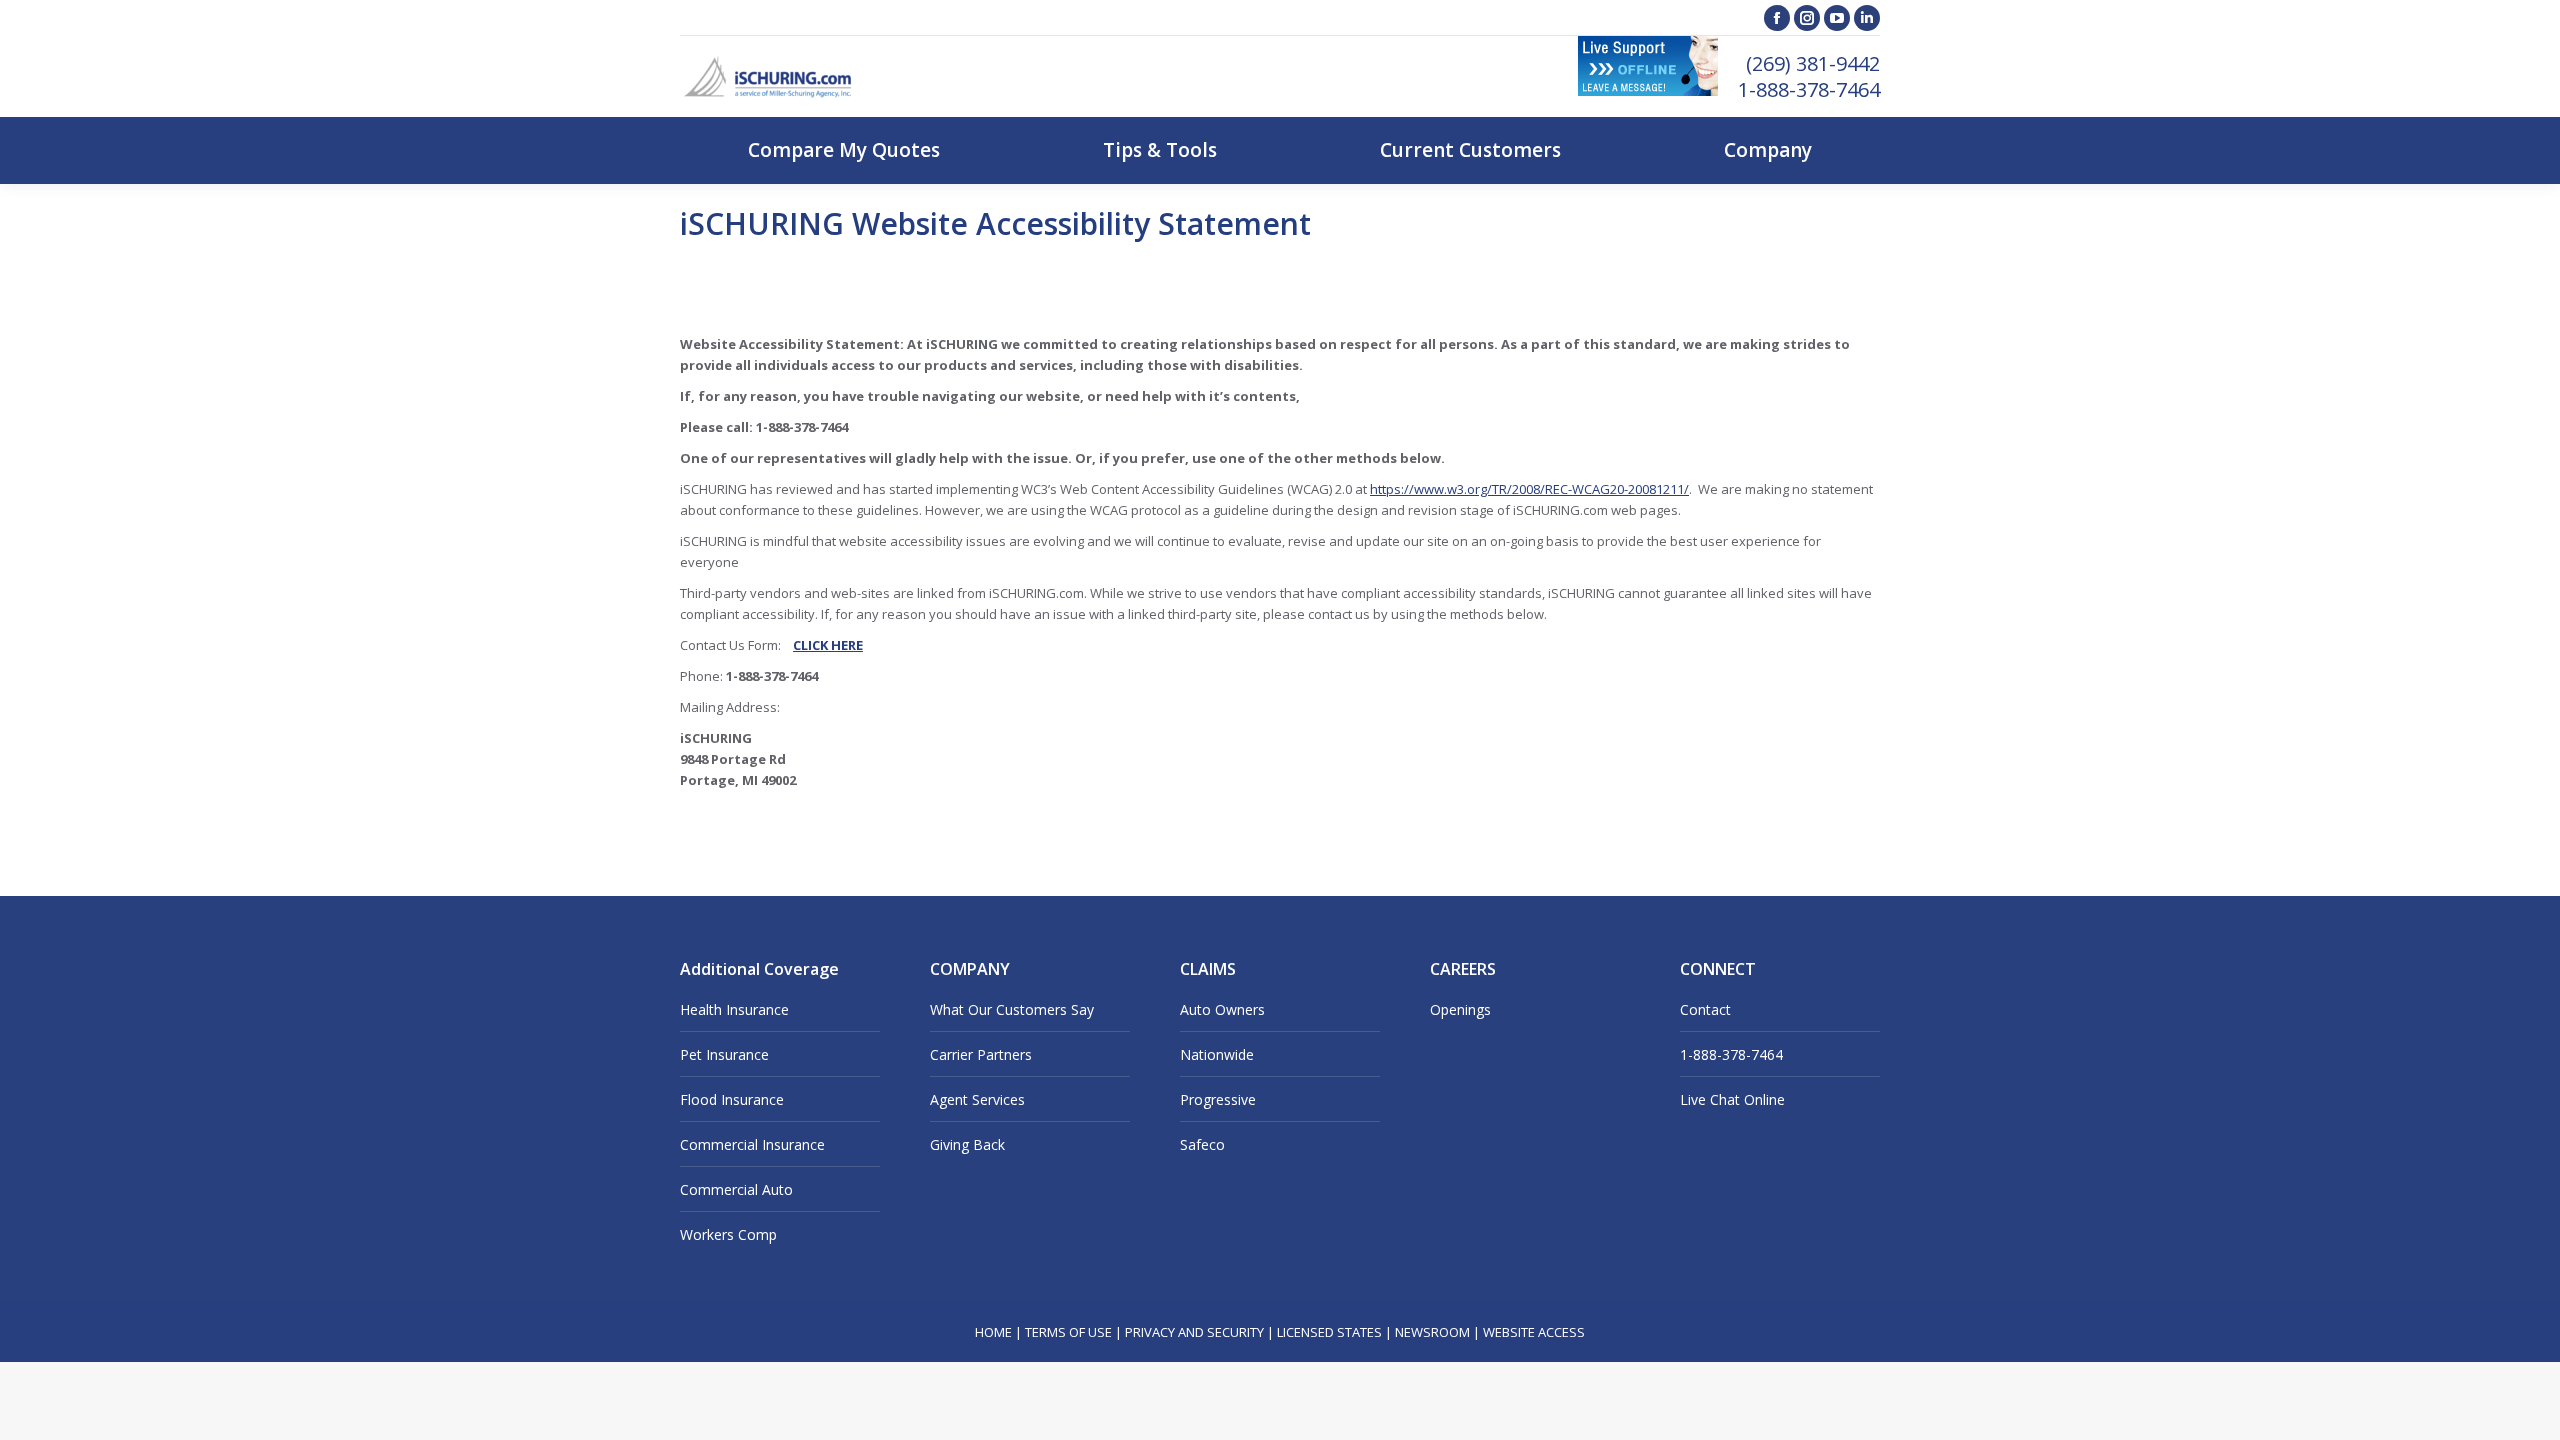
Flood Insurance (732, 1099)
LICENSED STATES (1329, 1332)
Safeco (1202, 1144)
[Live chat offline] (1648, 91)
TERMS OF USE (1068, 1332)
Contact (1705, 1009)
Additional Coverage (759, 969)
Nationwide (1217, 1054)
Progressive (1218, 1099)
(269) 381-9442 (1813, 63)
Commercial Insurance (752, 1144)
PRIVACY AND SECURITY (1194, 1332)
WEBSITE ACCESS (1534, 1332)
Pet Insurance (724, 1054)
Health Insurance (734, 1009)
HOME (993, 1332)
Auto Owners (1222, 1009)
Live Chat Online (1732, 1099)
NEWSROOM (1432, 1332)
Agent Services (977, 1099)
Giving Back (967, 1144)
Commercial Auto (736, 1189)
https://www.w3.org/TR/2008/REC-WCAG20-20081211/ (1529, 489)
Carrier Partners (981, 1054)
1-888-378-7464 (1809, 89)
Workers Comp (728, 1234)
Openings (1460, 1009)
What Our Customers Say (1012, 1009)
